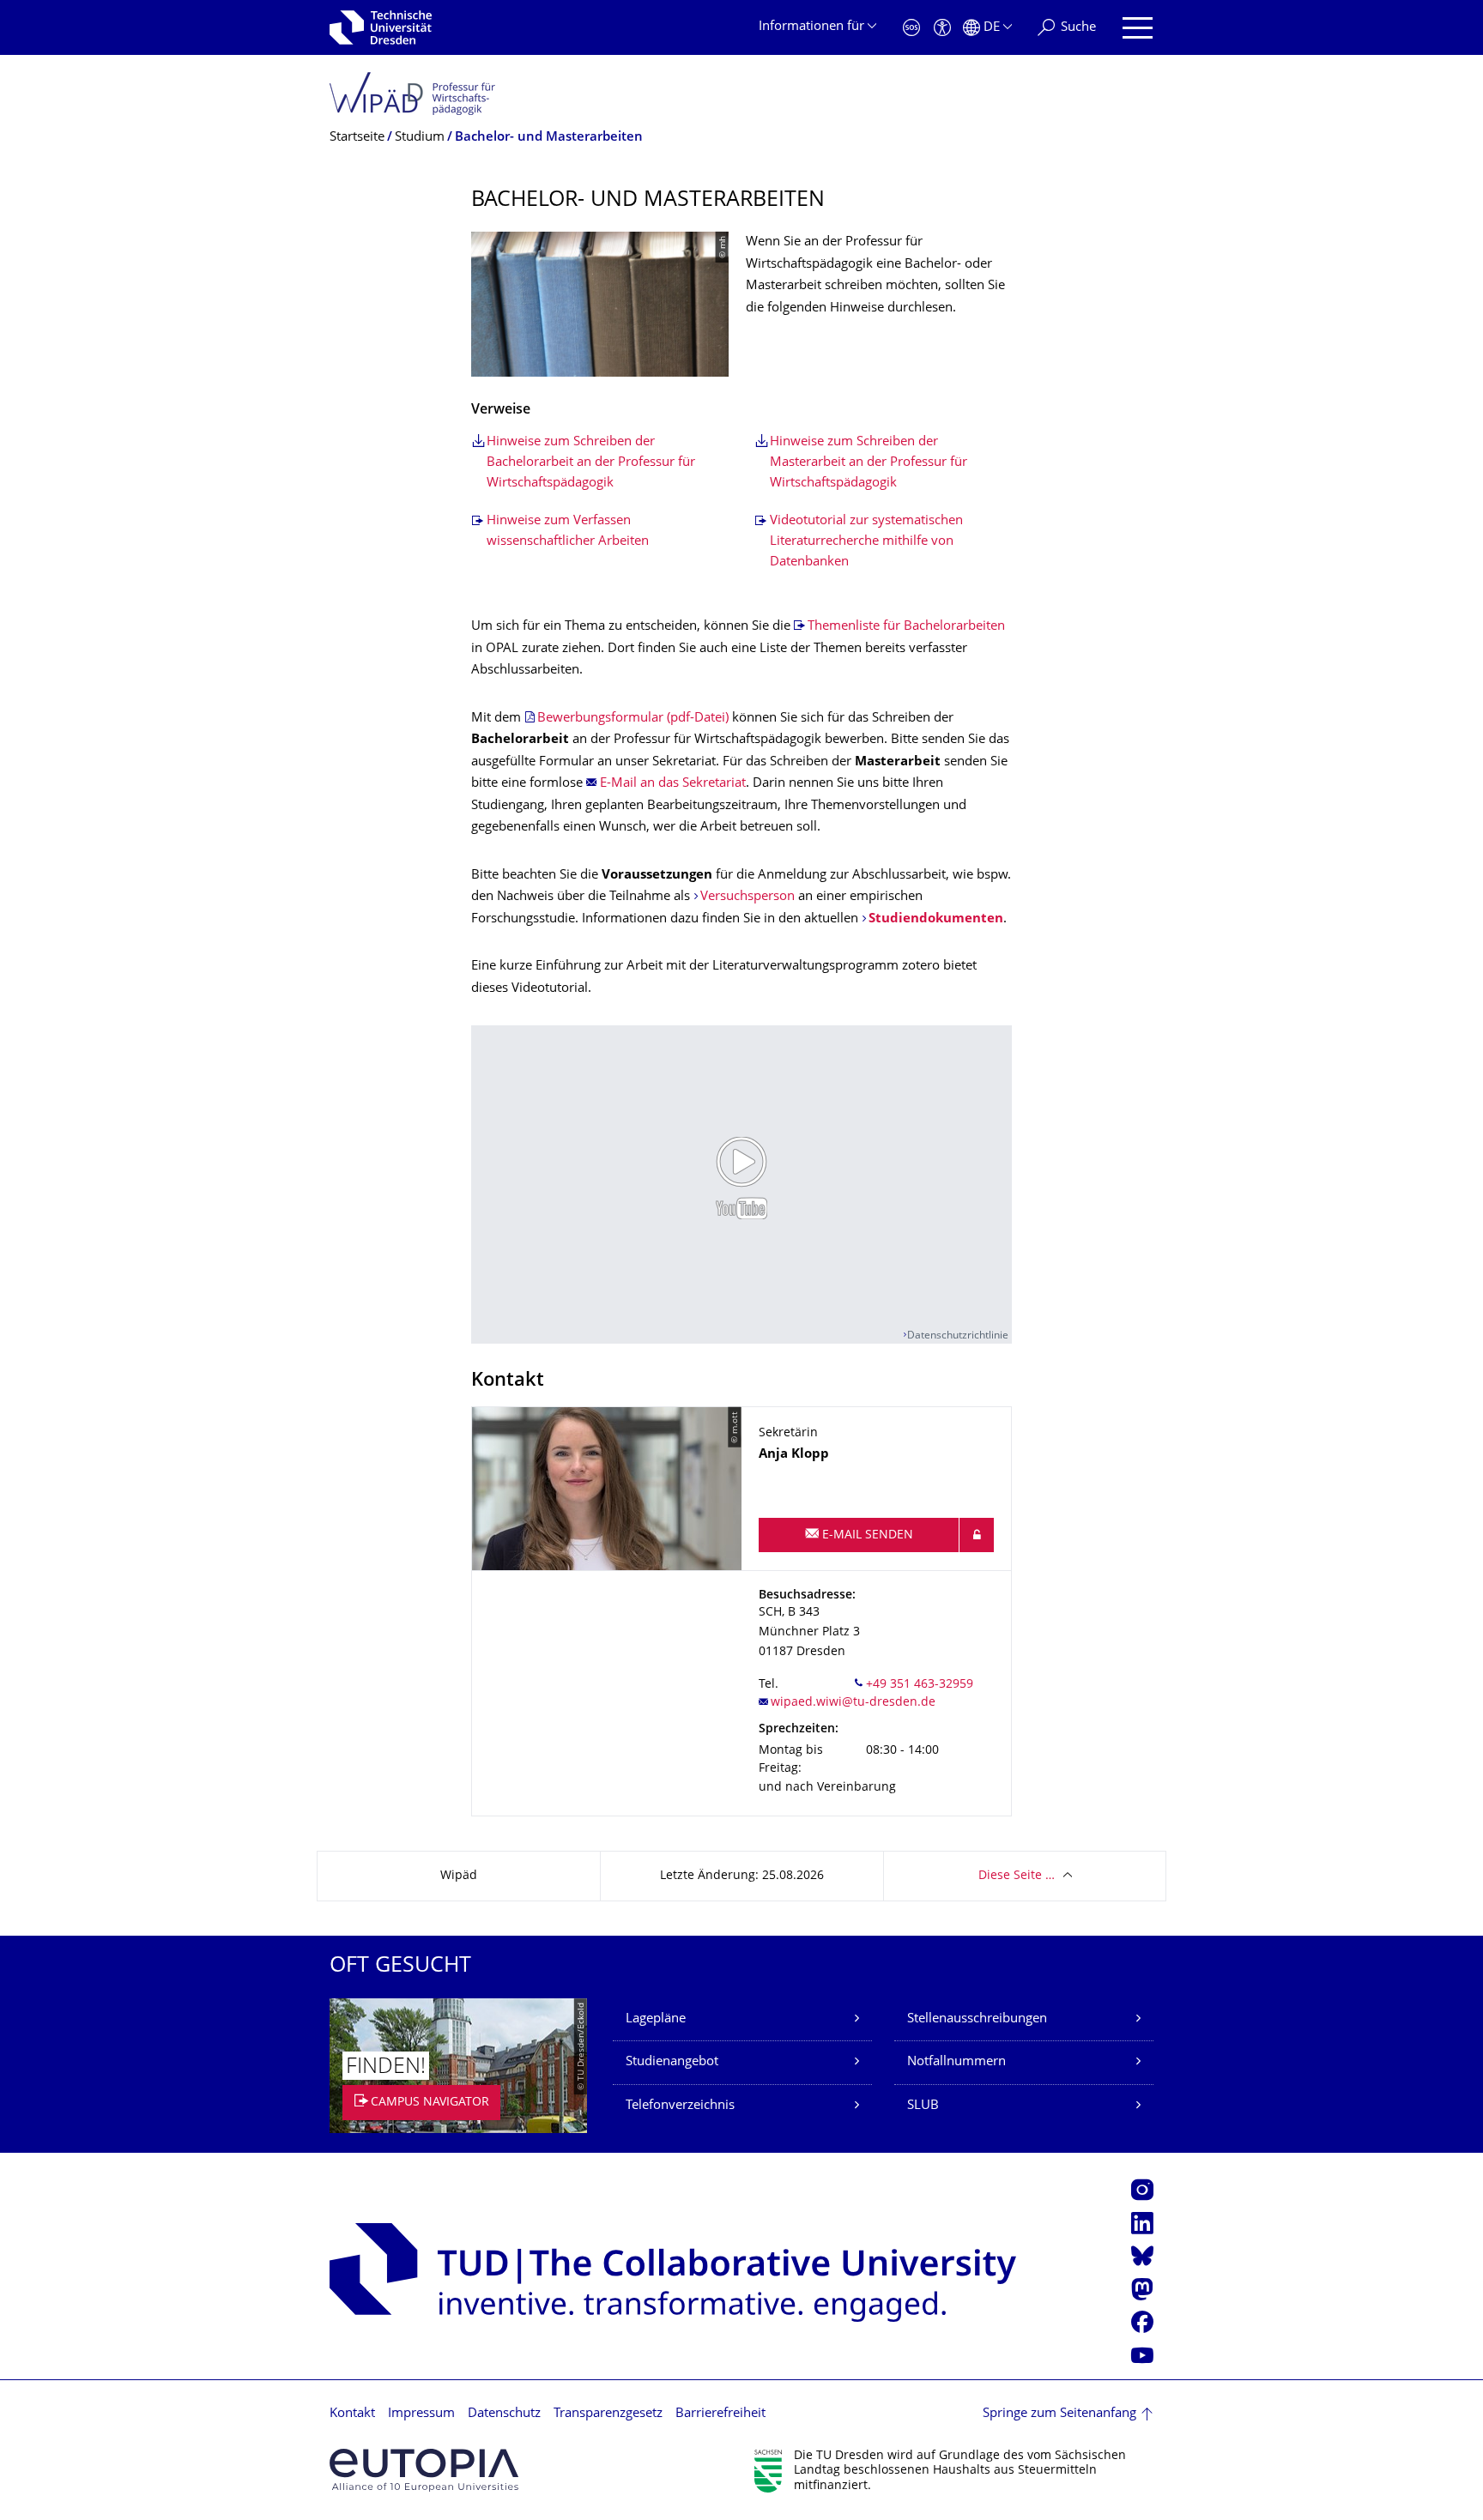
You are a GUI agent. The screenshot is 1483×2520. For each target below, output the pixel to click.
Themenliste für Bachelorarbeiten (906, 627)
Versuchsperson (748, 897)
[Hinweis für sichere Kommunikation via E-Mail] (977, 1535)
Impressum (421, 2414)
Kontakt (352, 2414)
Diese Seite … (1017, 1876)
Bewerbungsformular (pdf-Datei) (633, 719)
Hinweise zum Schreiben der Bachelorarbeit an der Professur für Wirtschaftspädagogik (591, 463)
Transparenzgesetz (608, 2414)
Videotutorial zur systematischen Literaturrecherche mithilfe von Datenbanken (866, 542)
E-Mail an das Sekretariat (673, 784)
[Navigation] (1138, 28)
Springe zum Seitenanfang (1059, 2414)
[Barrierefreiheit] (942, 28)
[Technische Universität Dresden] (381, 27)
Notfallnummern (956, 2062)
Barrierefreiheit (720, 2414)
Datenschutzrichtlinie (958, 1336)
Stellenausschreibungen (977, 2019)
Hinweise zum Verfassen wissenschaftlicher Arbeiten (568, 532)
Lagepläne (656, 2019)
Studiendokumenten (936, 919)
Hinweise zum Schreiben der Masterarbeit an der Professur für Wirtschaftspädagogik (869, 463)
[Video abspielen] (741, 1177)
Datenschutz (504, 2414)
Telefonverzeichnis (680, 2106)
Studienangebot (672, 2062)
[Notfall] (911, 28)
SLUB (923, 2106)
